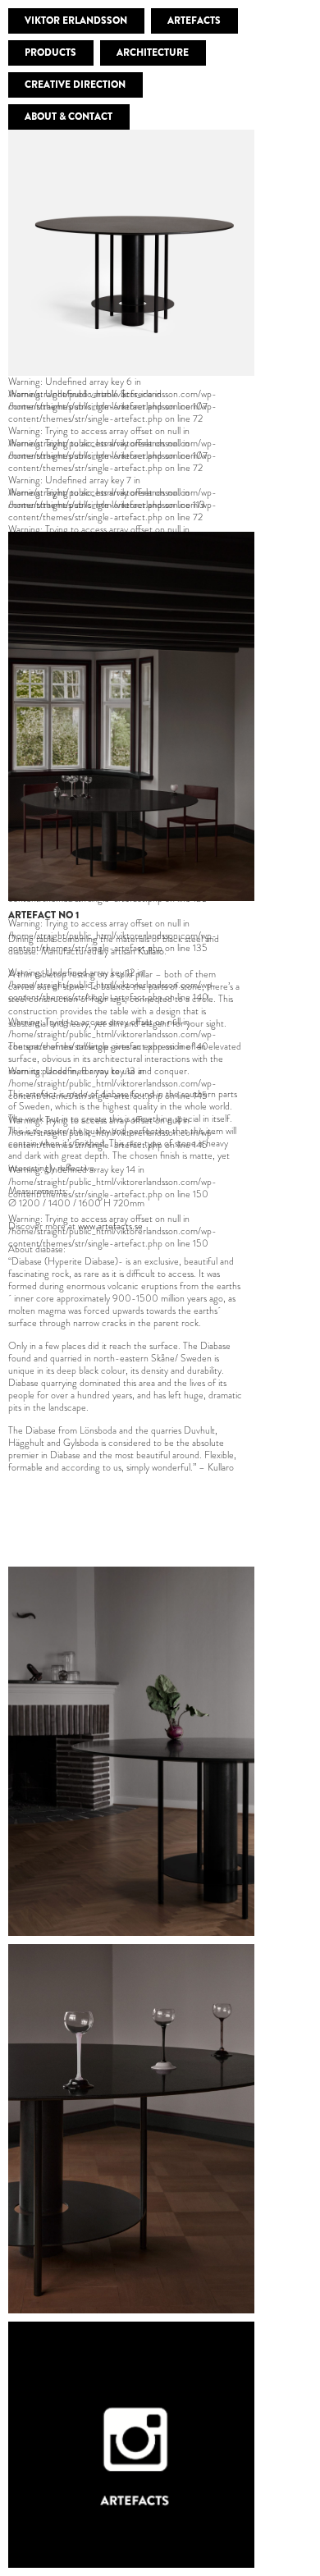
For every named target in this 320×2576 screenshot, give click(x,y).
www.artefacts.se (110, 1226)
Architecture (153, 53)
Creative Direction (75, 85)
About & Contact (69, 117)
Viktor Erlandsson (76, 21)
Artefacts (194, 21)
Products (50, 53)
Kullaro (151, 951)
